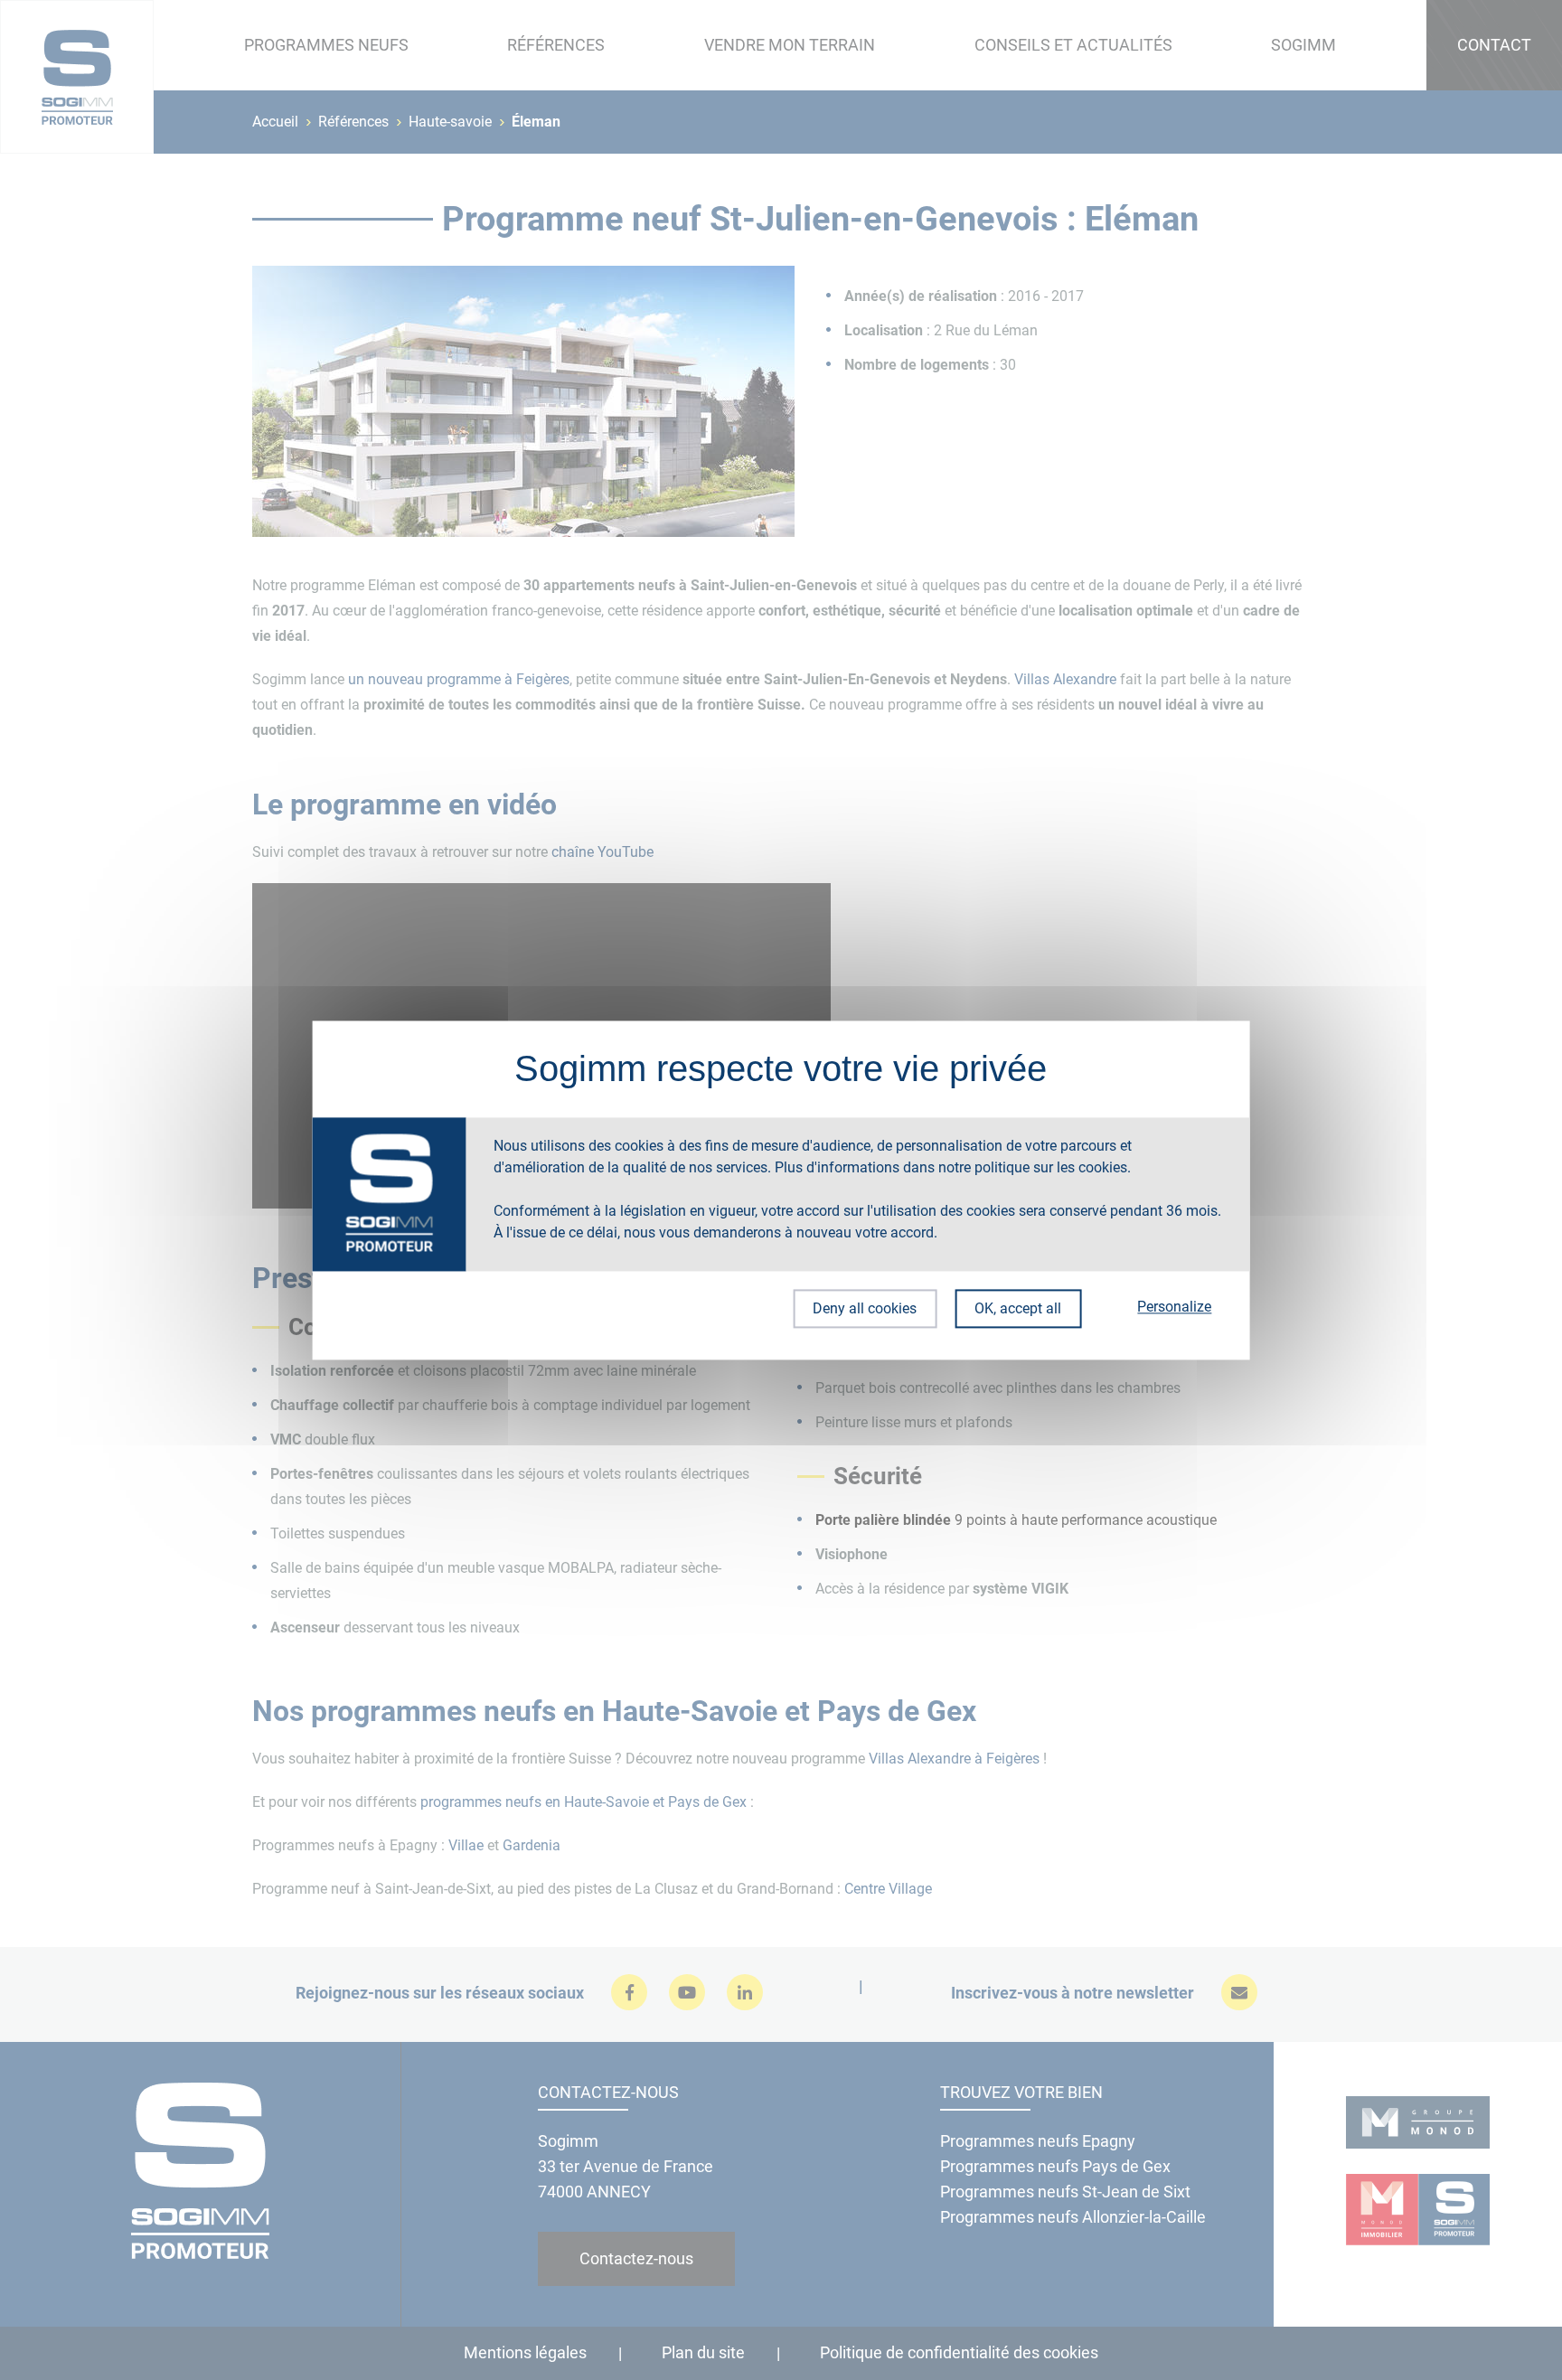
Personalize (1174, 1307)
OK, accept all (1018, 1308)
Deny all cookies (865, 1308)
